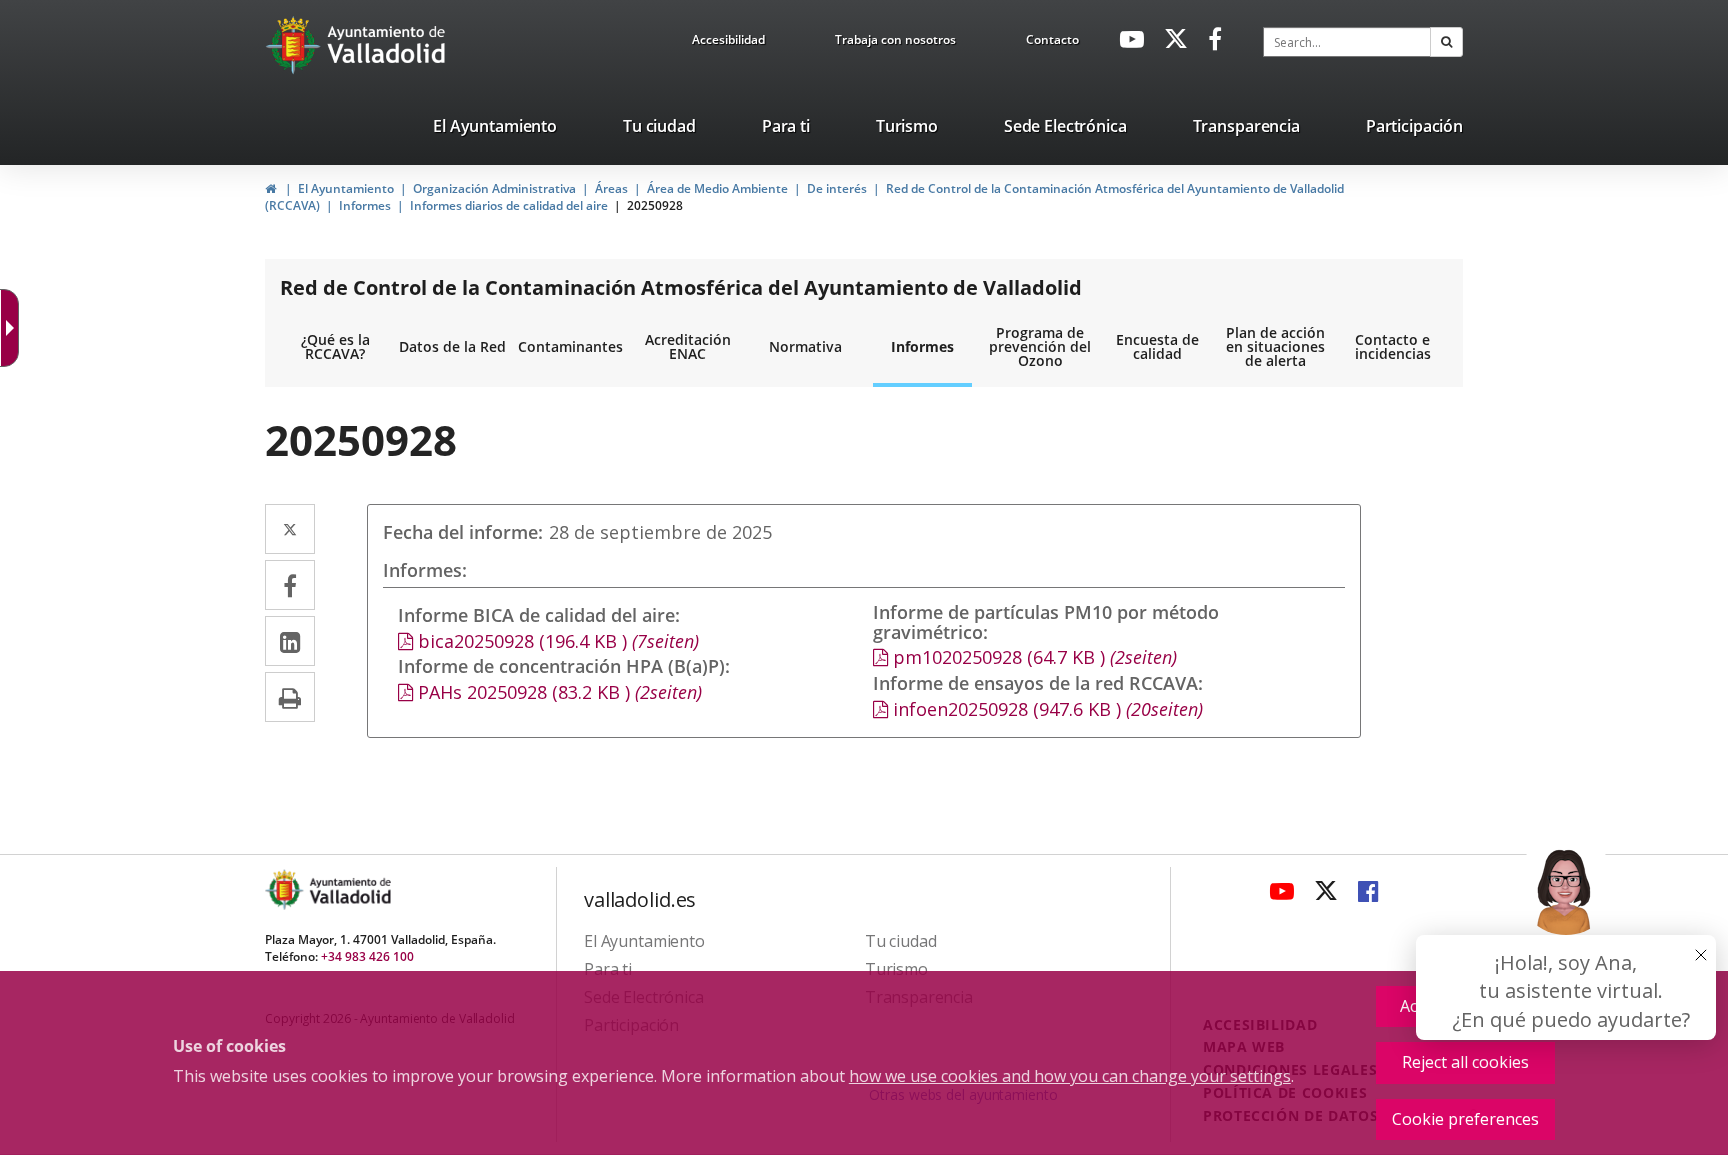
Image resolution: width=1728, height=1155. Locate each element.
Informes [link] (365, 205)
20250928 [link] (655, 205)
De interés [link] (837, 188)
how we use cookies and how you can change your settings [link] (1070, 1076)
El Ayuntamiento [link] (346, 188)
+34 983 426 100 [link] (367, 956)
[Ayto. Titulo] (349, 889)
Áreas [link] (611, 188)
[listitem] (495, 130)
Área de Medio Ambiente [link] (717, 188)
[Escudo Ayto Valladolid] (286, 889)
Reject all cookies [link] (1465, 1062)
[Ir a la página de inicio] (295, 45)
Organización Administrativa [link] (494, 188)
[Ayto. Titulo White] (387, 45)
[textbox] (1347, 42)
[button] (1446, 42)
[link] (728, 43)
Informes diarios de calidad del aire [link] (509, 205)
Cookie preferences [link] (1465, 1119)
